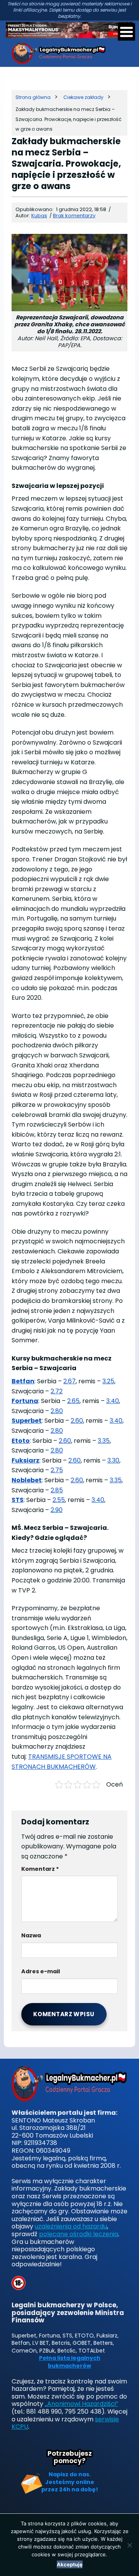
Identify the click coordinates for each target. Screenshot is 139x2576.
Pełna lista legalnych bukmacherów (70, 2362)
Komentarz (40, 1869)
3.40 (113, 1401)
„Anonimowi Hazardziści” (81, 2404)
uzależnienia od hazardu (71, 2226)
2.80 (57, 1411)
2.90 (57, 1510)
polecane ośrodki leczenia (79, 2234)
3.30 (113, 1460)
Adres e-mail (41, 1971)
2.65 (73, 1401)
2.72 (57, 1391)
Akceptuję (70, 2564)
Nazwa (31, 1935)
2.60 (77, 1421)
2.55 (59, 1500)
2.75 (57, 1470)
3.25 (108, 1381)
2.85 (57, 1490)
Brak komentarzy (74, 216)
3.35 (104, 1441)
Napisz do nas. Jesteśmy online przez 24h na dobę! (70, 2482)
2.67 (69, 1381)
